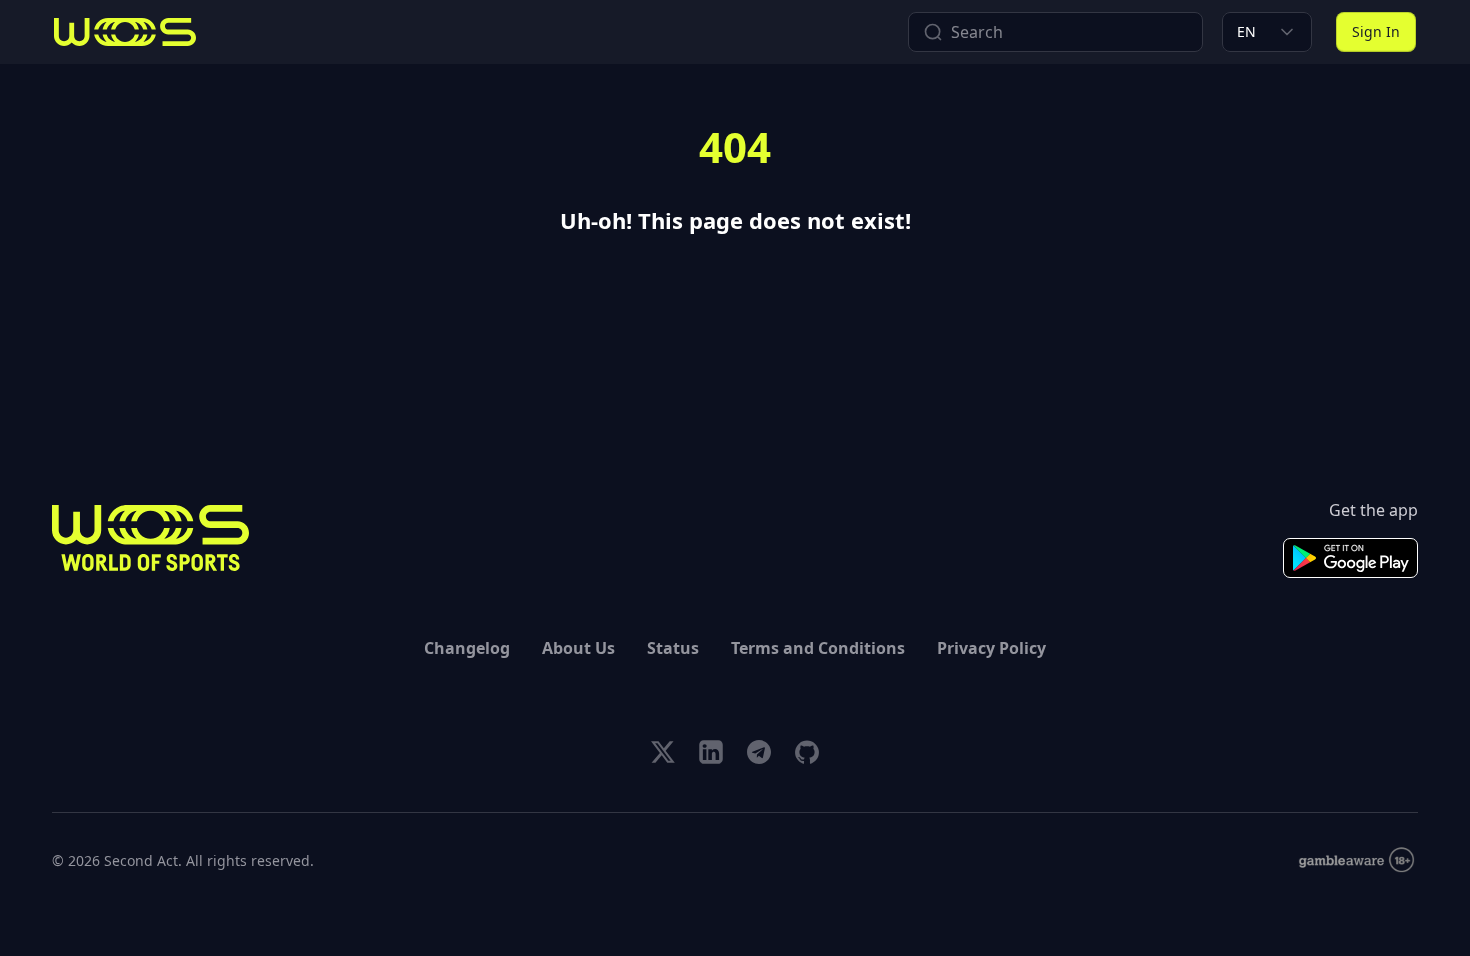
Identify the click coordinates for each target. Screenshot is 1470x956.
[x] (663, 752)
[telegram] (759, 752)
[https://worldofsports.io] (125, 32)
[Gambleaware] (1356, 860)
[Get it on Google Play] (1350, 558)
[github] (807, 752)
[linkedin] (711, 752)
